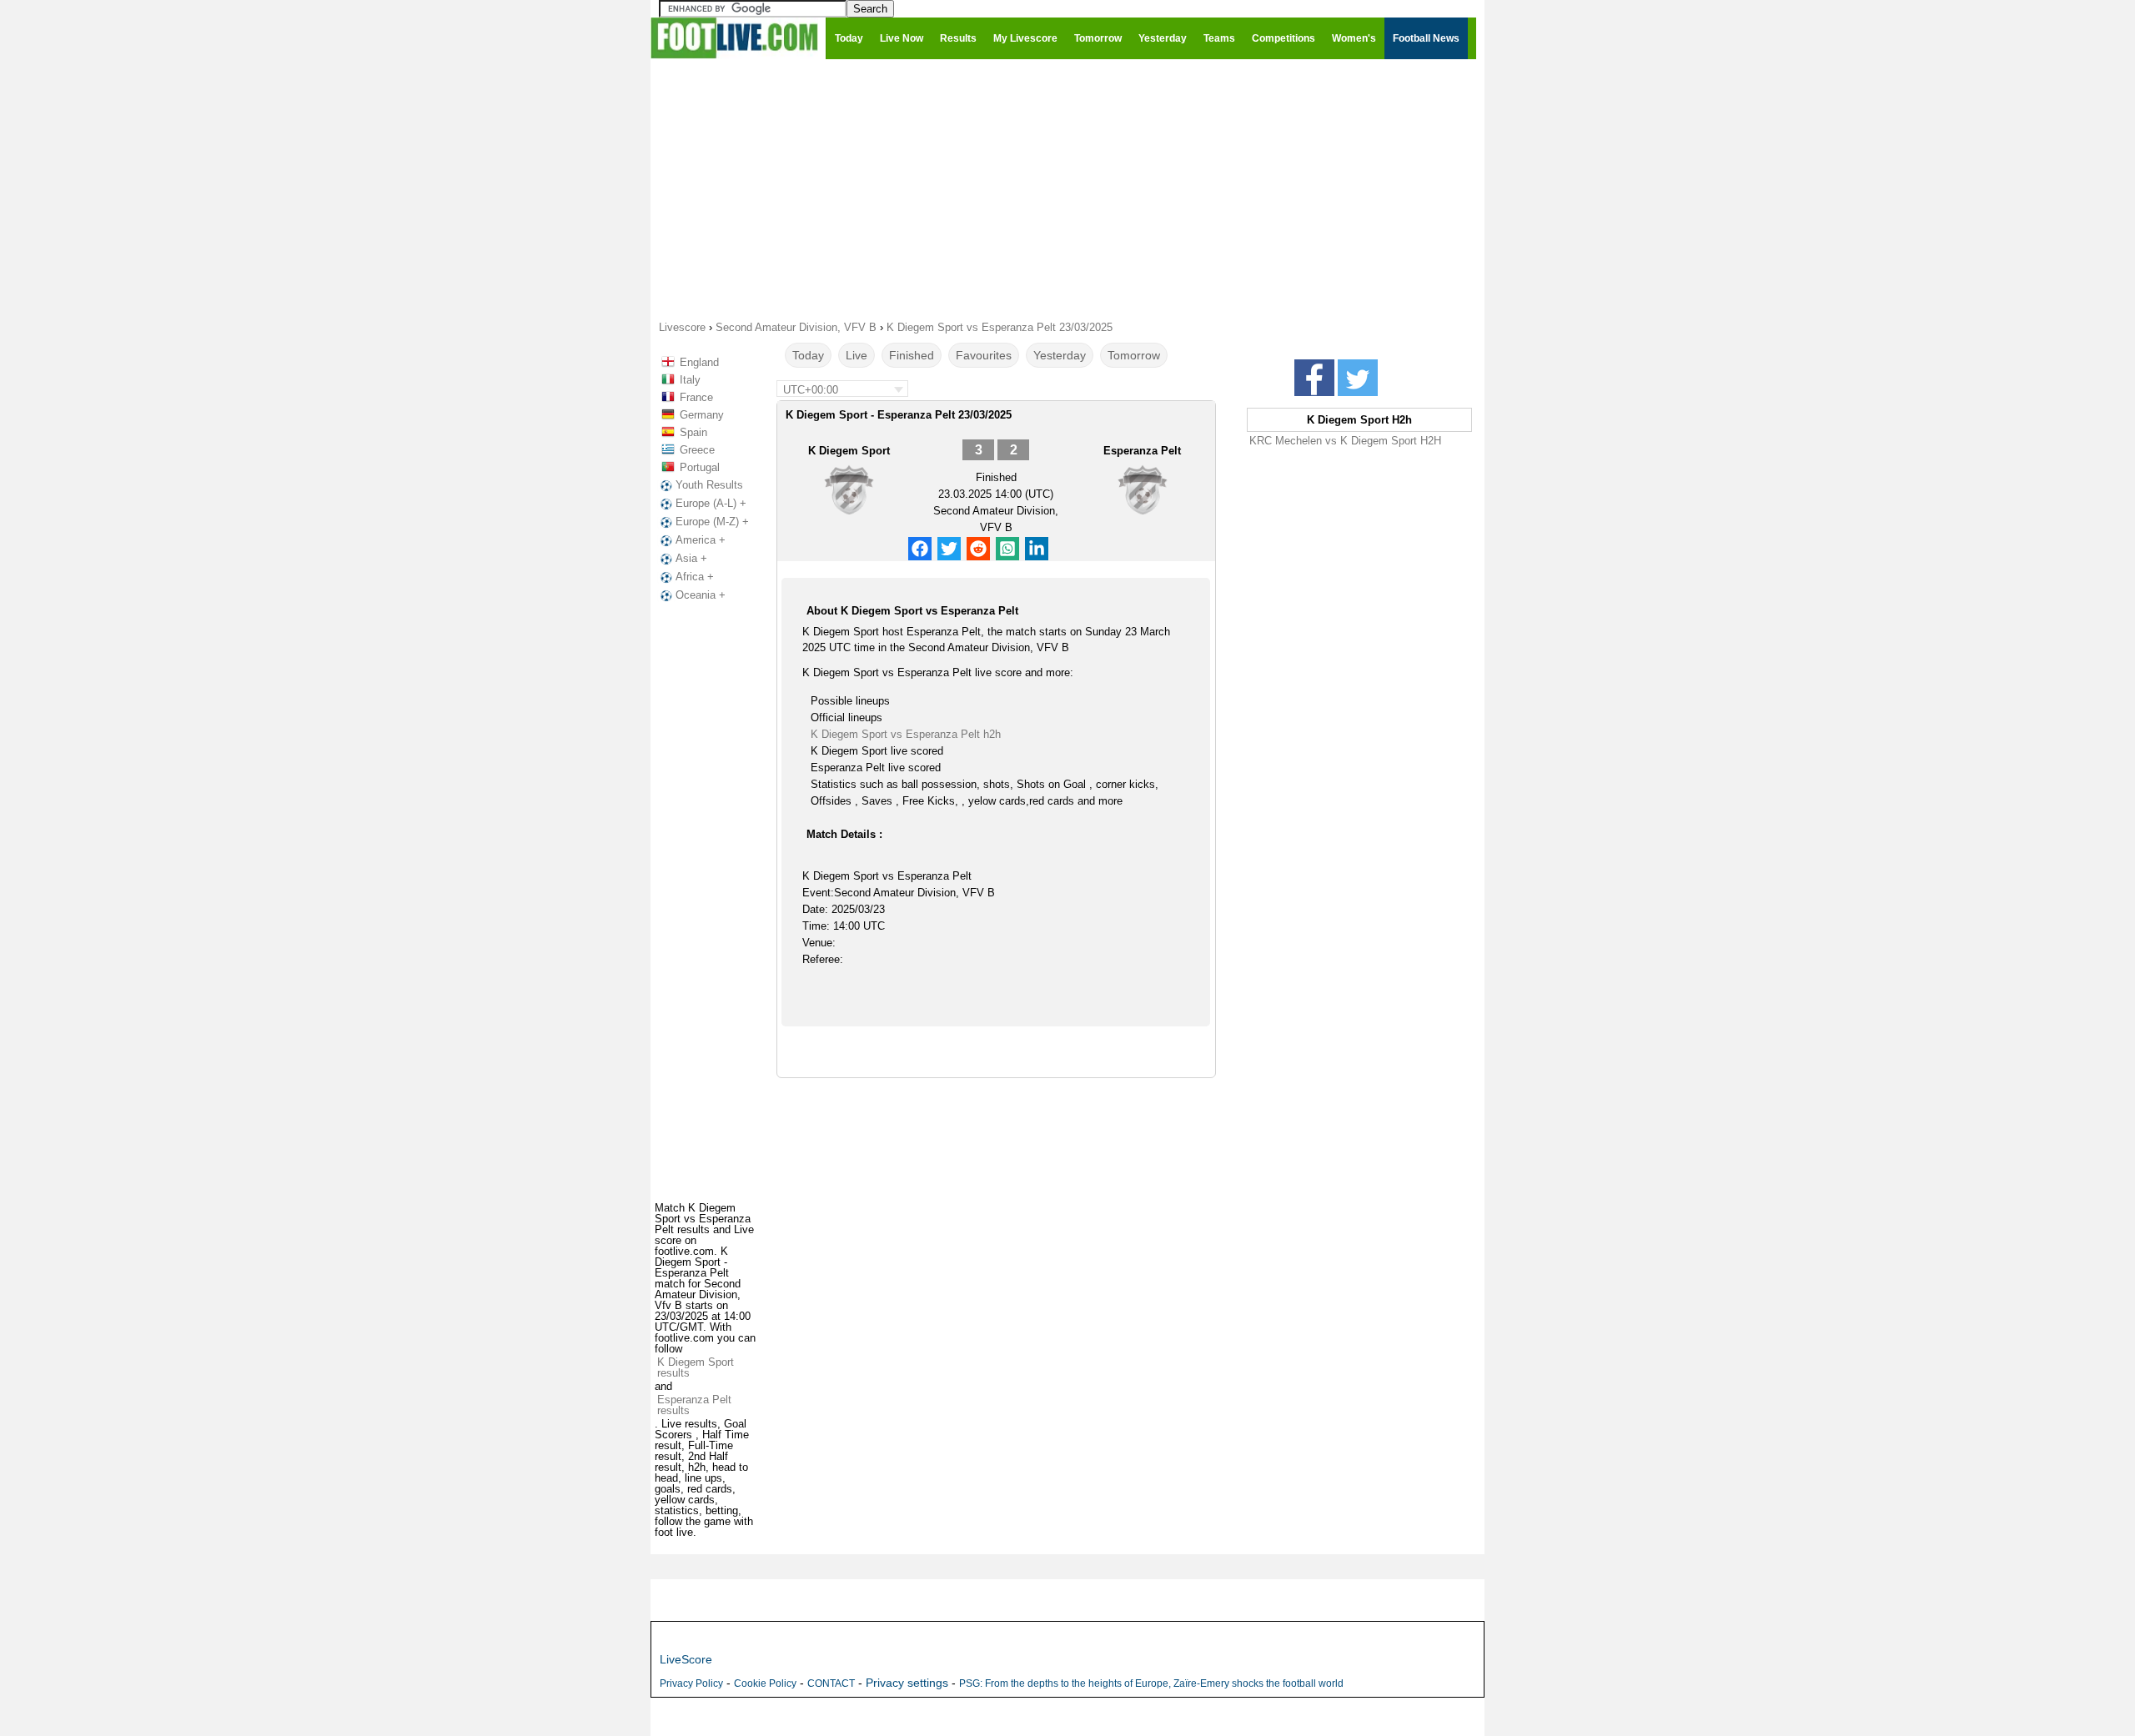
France (696, 397)
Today (808, 355)
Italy (690, 380)
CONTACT (831, 1683)
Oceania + (701, 595)
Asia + (691, 558)
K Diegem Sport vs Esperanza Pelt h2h (906, 734)
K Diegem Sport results (696, 1367)
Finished (912, 355)
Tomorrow (1134, 355)
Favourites (984, 355)
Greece (697, 450)
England (699, 362)
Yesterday (1060, 355)
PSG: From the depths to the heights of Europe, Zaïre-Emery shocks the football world (1151, 1683)
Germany (702, 415)
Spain (693, 432)
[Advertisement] (1067, 188)
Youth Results (709, 485)
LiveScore (686, 1659)
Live (857, 355)
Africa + (695, 577)
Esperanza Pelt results (694, 1405)
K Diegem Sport (849, 451)
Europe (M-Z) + (712, 522)
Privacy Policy (691, 1683)
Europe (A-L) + (711, 503)
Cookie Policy (765, 1683)
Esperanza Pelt (1142, 451)
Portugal (700, 467)
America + (701, 540)
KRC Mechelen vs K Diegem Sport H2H (1345, 441)
